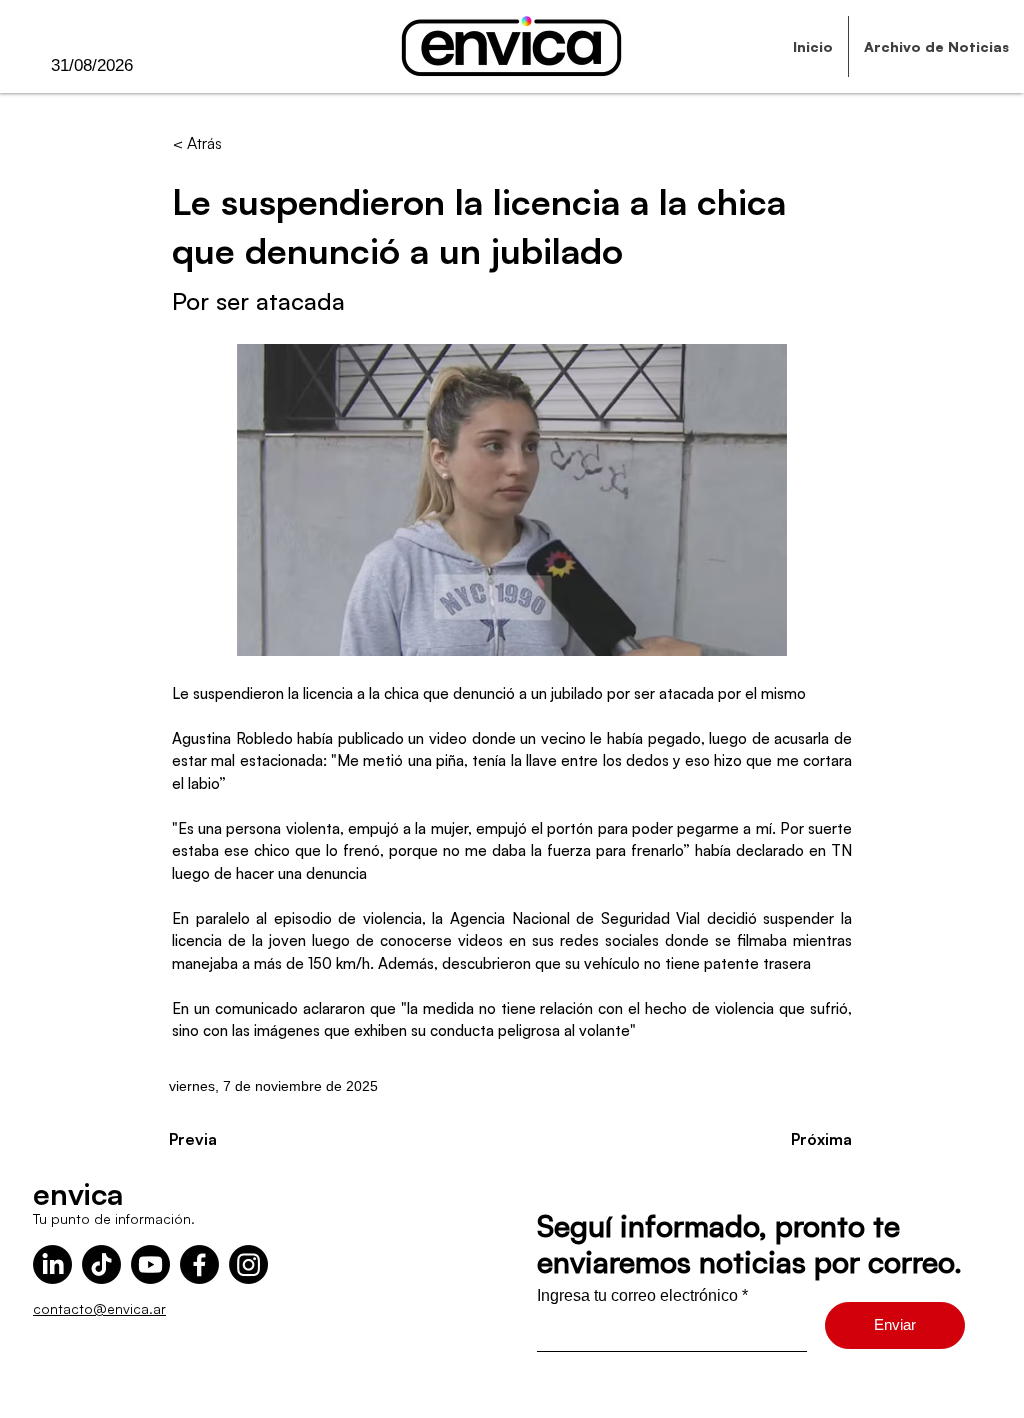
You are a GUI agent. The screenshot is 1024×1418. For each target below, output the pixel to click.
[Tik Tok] (101, 1264)
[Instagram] (248, 1264)
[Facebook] (199, 1264)
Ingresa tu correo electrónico (637, 1296)
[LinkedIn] (52, 1264)
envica (78, 1193)
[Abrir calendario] (174, 66)
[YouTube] (150, 1264)
